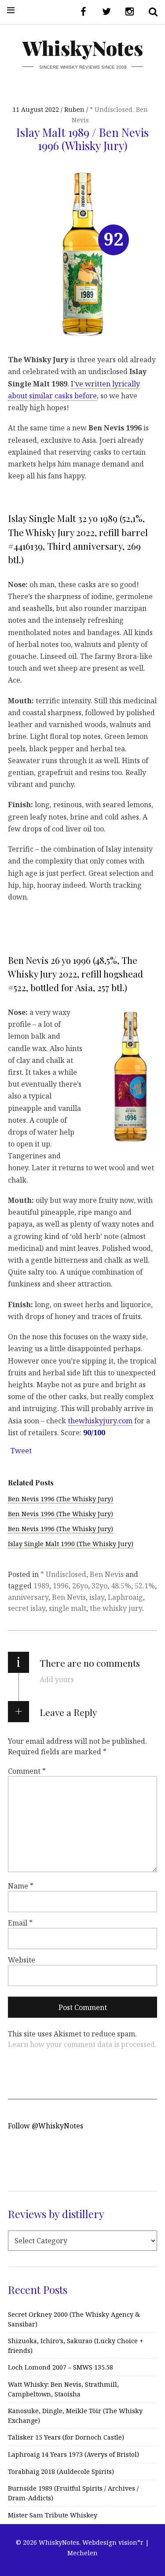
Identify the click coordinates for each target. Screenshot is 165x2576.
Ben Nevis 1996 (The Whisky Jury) (60, 1499)
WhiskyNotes (83, 48)
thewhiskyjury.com (100, 1420)
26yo (80, 1586)
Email (20, 1922)
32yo (99, 1586)
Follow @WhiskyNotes (46, 2126)
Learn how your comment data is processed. (82, 2044)
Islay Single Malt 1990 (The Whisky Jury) (71, 1544)
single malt (68, 1608)
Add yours (57, 1679)
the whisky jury (116, 1608)
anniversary (28, 1597)
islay (97, 1597)
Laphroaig (125, 1597)
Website (22, 1959)
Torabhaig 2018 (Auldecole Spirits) (61, 2471)
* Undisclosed (111, 109)
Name (21, 1885)
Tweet (21, 1451)
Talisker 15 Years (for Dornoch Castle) (66, 2437)
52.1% (145, 1586)
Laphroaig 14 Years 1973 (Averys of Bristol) (73, 2454)
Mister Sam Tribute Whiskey (53, 2515)
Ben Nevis (107, 1574)
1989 (41, 1586)
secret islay (27, 1608)
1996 (61, 1586)
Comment (27, 1771)
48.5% (121, 1586)
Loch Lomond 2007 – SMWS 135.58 (60, 2367)
